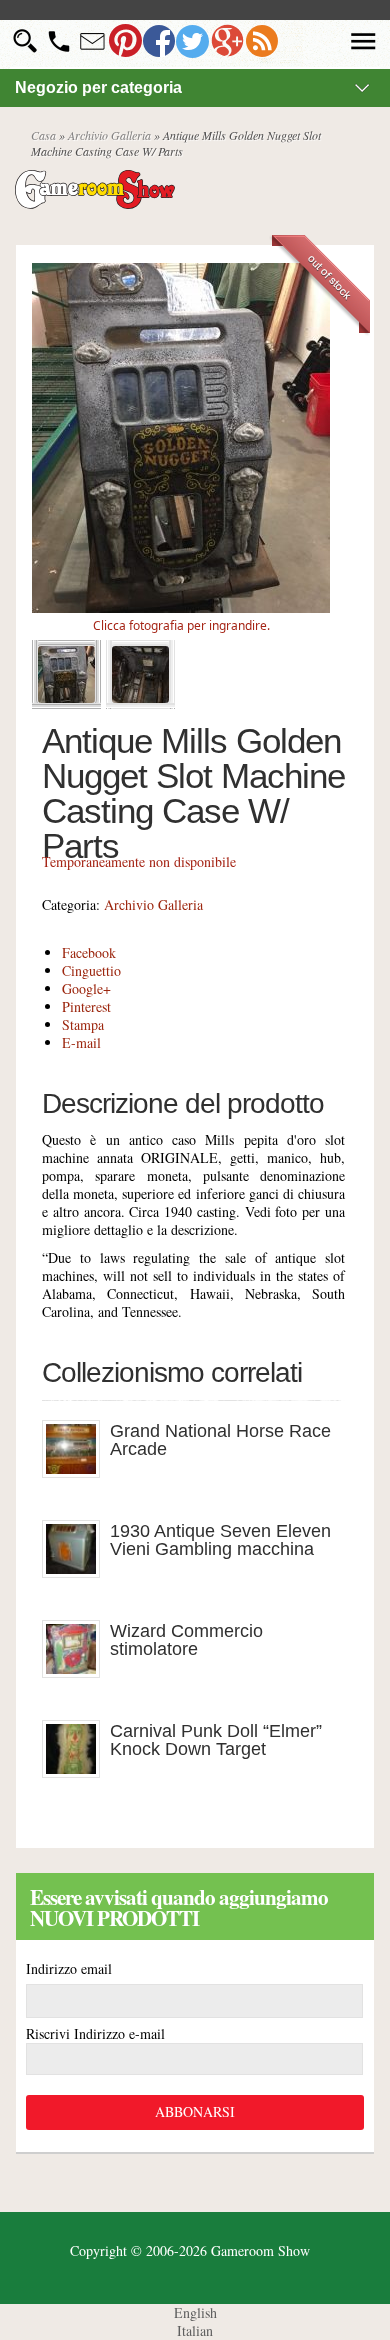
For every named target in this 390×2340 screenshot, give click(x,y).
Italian (195, 2330)
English (195, 2312)
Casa (43, 135)
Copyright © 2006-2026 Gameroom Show (190, 2250)
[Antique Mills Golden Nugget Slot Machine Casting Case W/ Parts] (181, 607)
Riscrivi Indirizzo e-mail (95, 2033)
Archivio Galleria (109, 135)
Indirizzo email (69, 1968)
